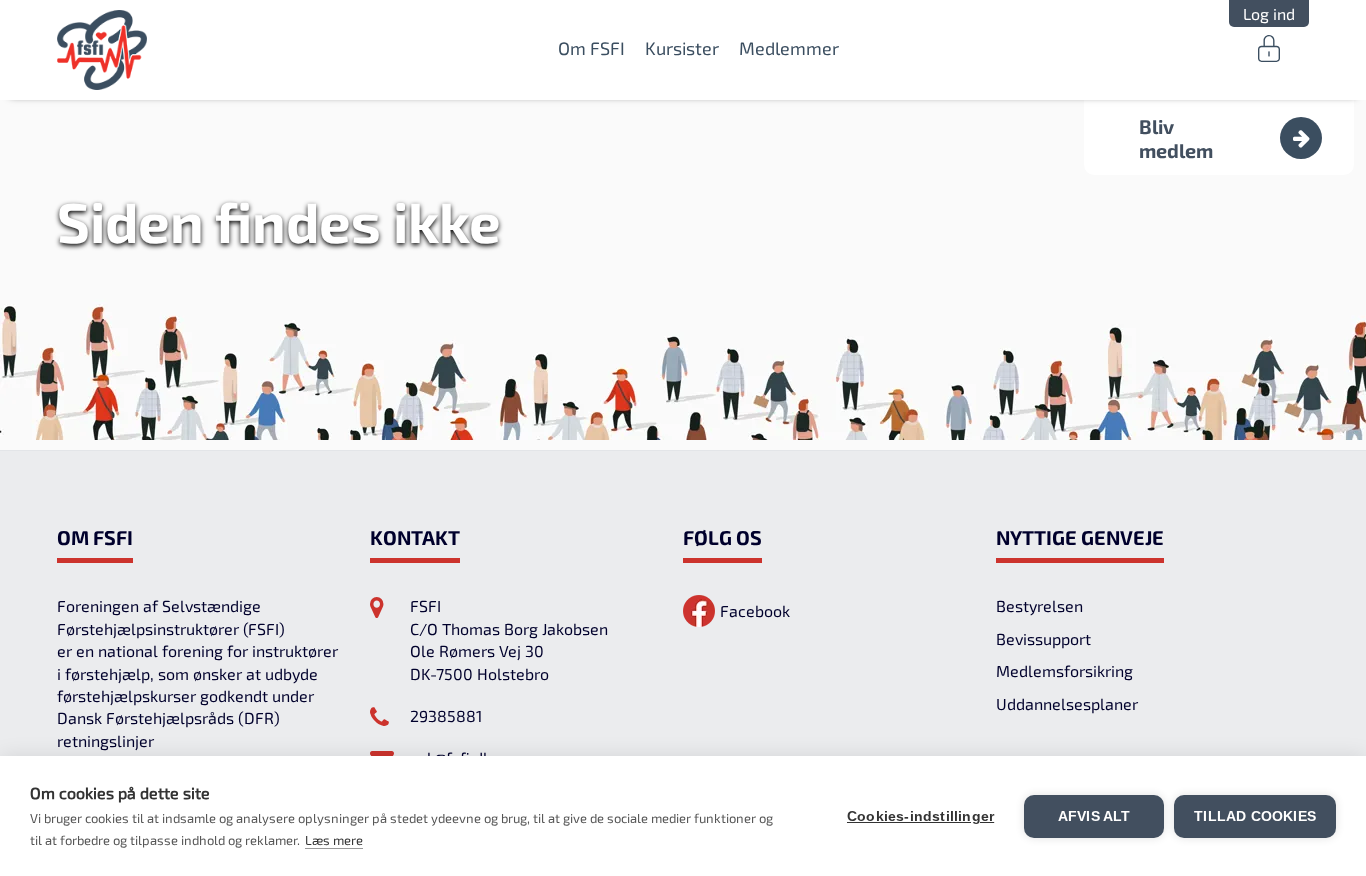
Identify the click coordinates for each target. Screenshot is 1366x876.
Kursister (682, 48)
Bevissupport (1043, 638)
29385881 (446, 715)
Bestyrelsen (1039, 605)
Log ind (1269, 13)
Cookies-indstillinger (920, 816)
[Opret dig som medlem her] (1301, 138)
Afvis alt (1094, 816)
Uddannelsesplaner (1067, 703)
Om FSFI (591, 48)
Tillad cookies (1255, 816)
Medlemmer (789, 48)
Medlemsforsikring (1064, 670)
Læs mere (334, 840)
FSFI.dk (102, 50)
